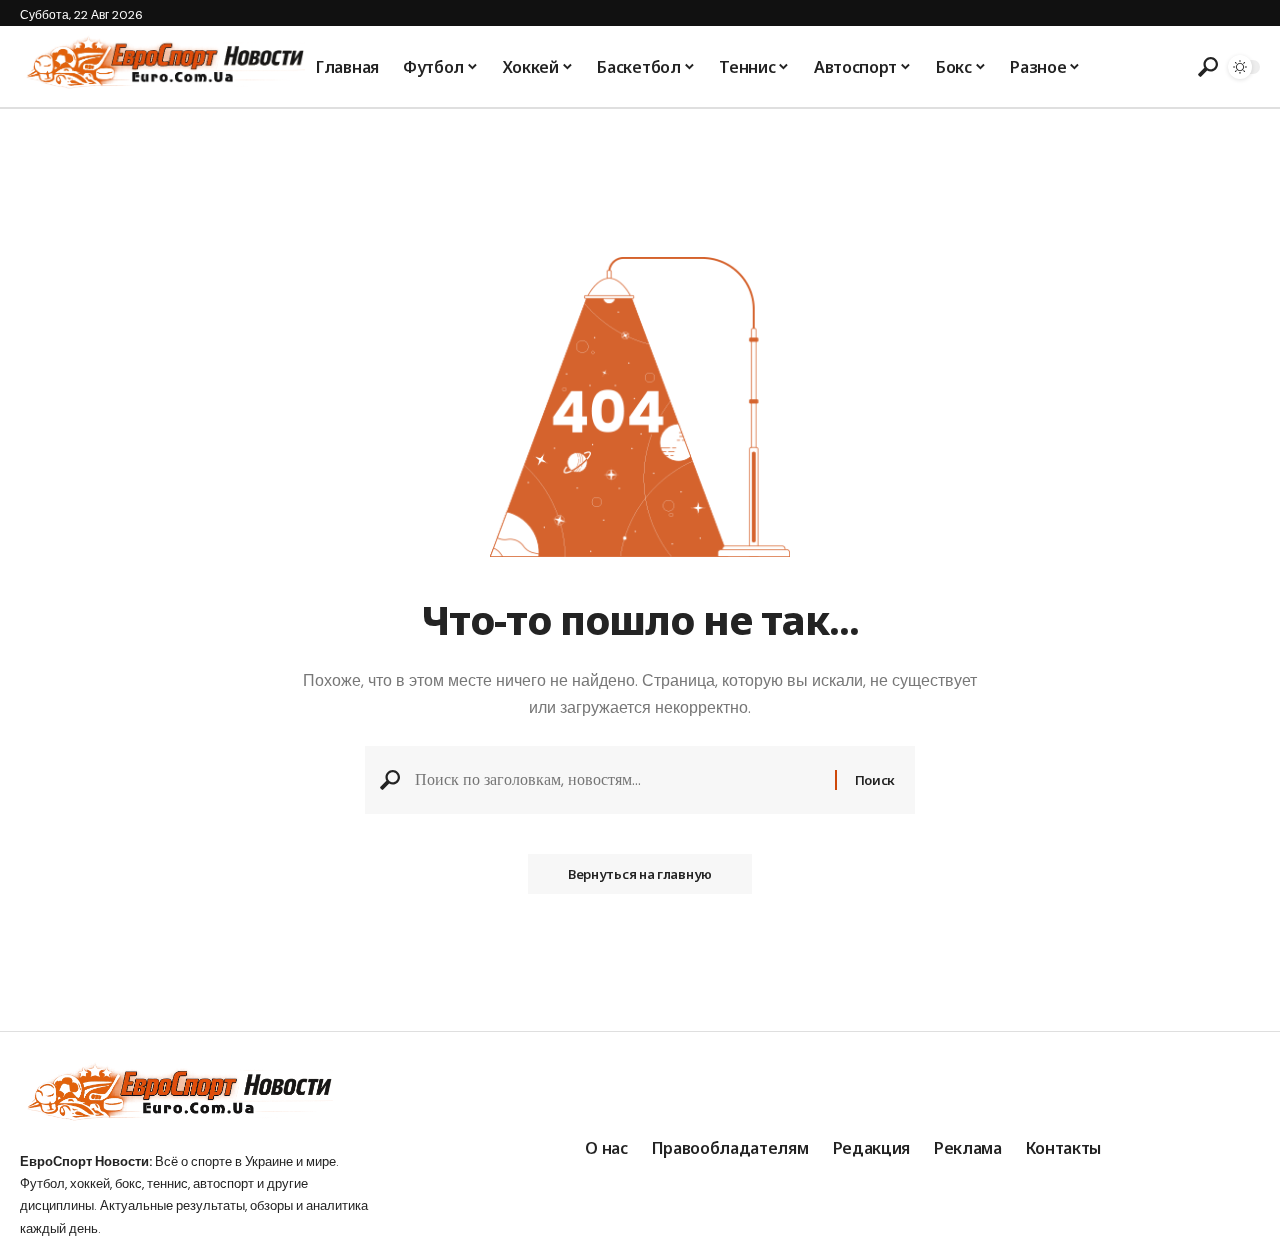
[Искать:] (617, 779)
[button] (1205, 67)
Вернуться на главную (640, 874)
